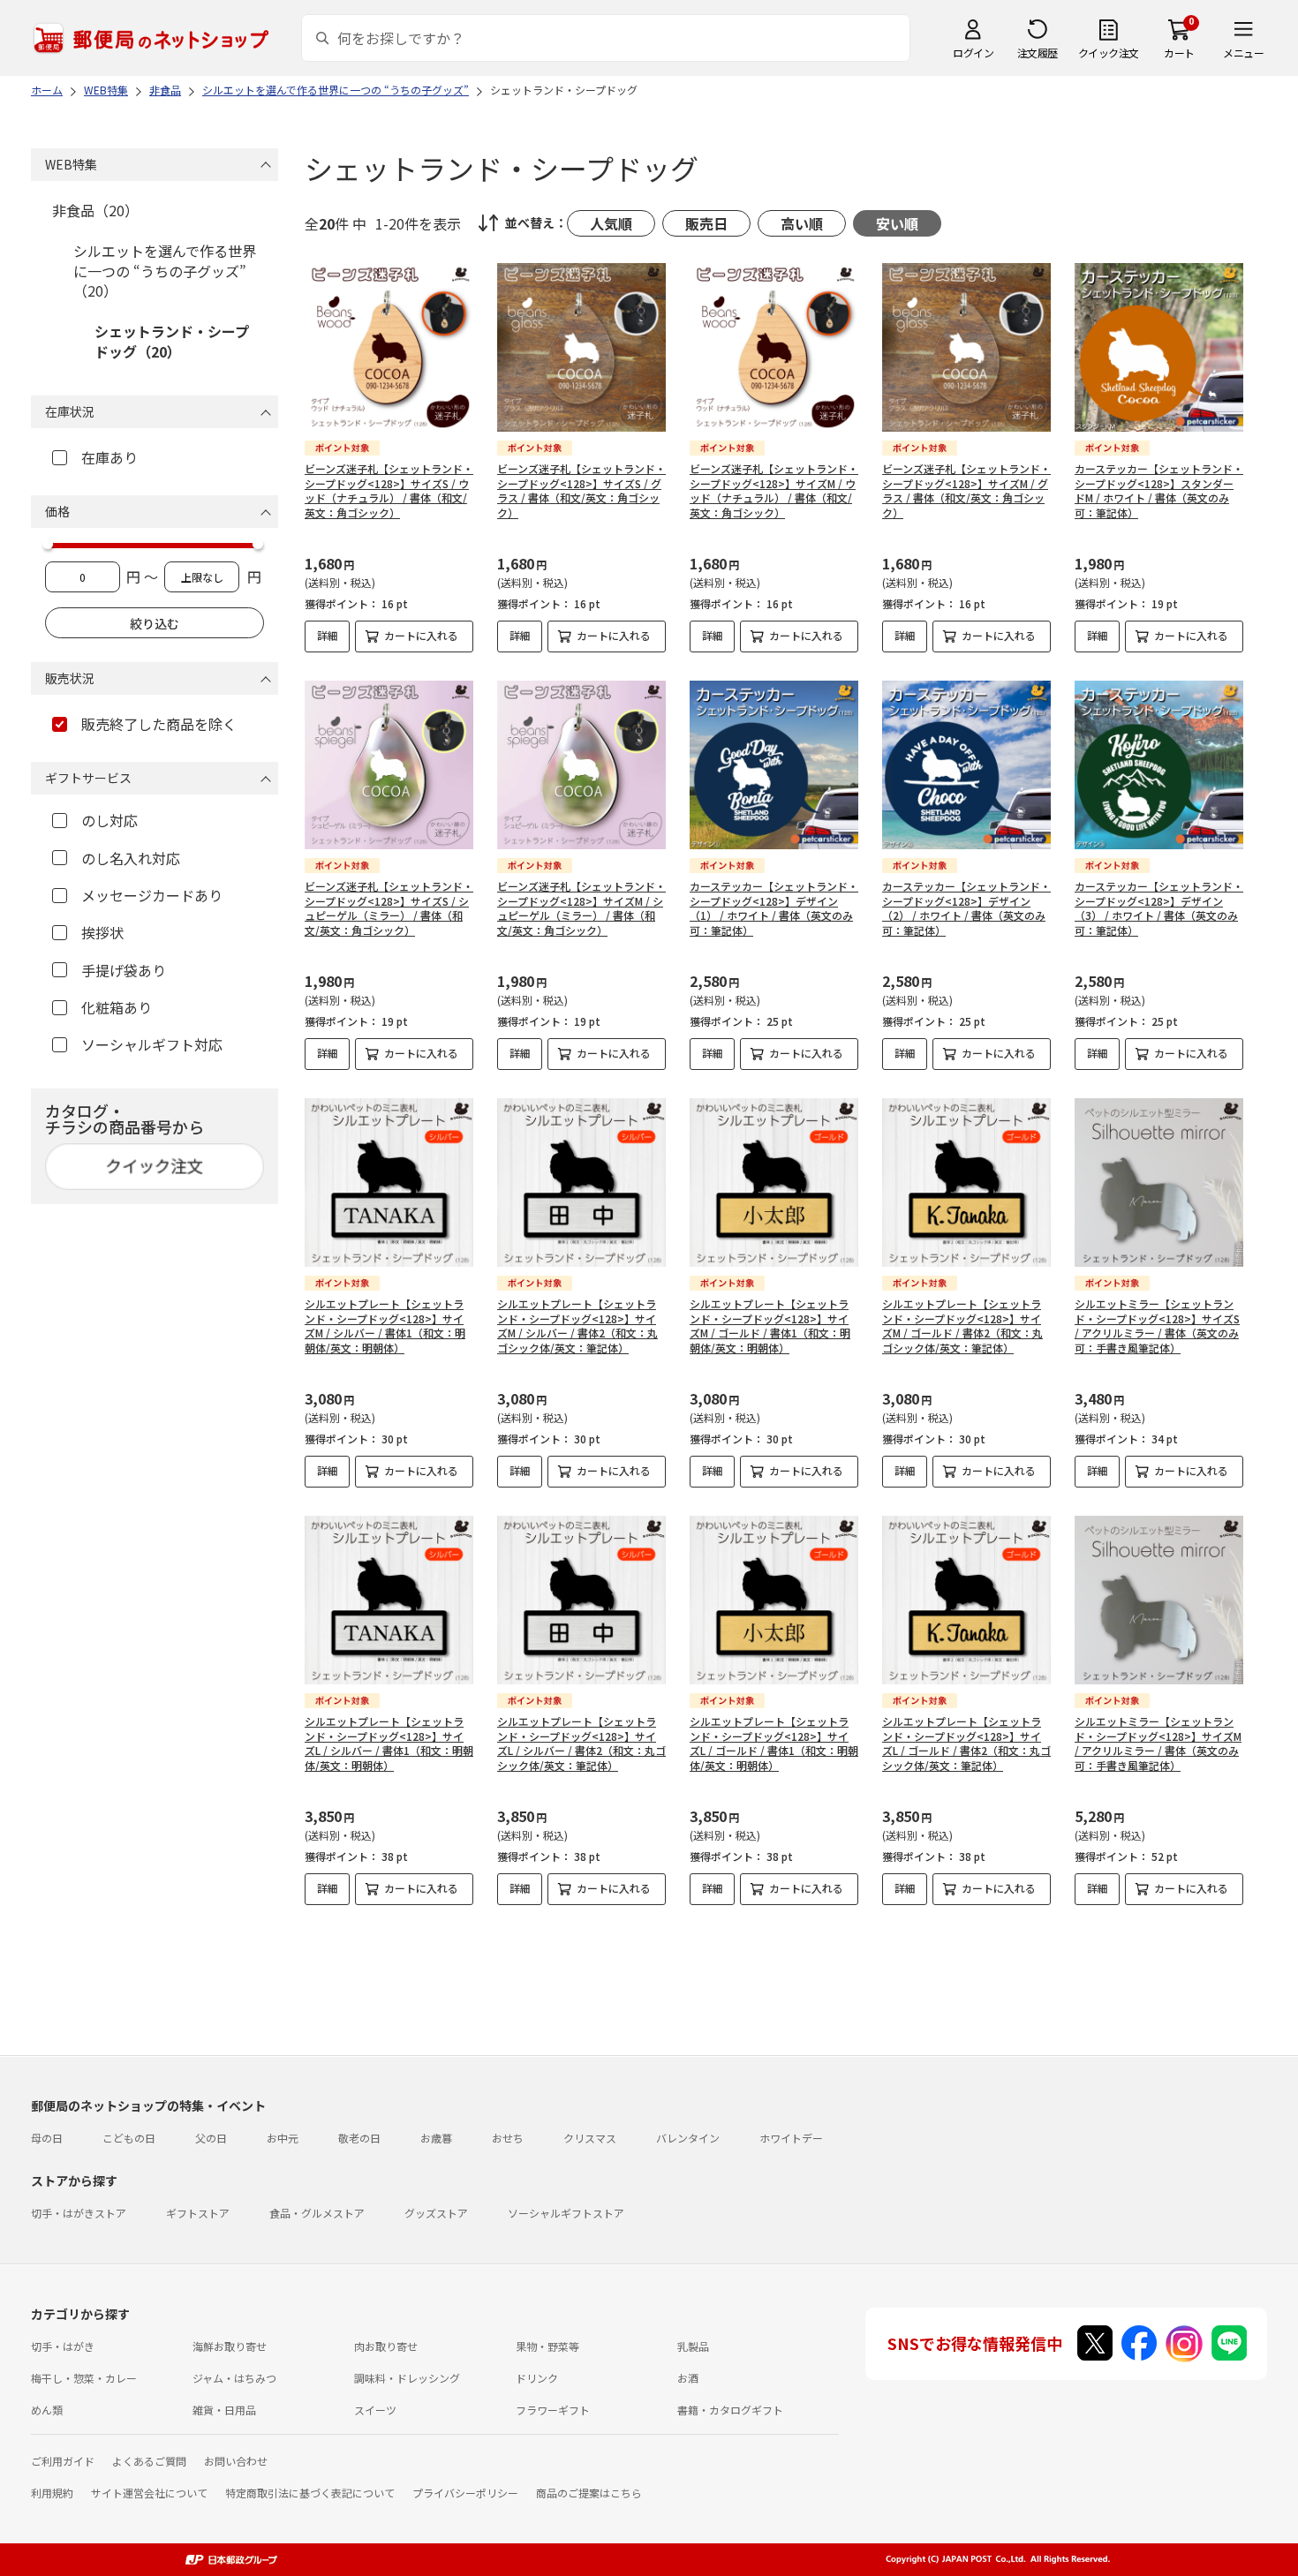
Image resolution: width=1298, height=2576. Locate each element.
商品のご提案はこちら (589, 2493)
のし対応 (109, 820)
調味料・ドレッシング (407, 2378)
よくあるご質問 (149, 2461)
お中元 (283, 2138)
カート (1179, 53)
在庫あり (109, 457)
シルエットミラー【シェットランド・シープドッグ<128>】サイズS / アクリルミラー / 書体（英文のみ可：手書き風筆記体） (1157, 1326)
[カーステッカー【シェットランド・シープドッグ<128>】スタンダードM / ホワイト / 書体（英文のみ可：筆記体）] (1159, 347)
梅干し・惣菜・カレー (84, 2378)
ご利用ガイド (63, 2461)
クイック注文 (1109, 53)
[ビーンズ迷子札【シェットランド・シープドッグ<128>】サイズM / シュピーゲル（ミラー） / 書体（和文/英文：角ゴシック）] (581, 765)
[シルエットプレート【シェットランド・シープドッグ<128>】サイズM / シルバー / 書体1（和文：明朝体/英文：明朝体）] (389, 1183)
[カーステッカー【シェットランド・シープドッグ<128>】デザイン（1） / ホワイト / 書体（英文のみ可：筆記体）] (774, 765)
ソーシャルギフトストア (566, 2213)
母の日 (47, 2138)
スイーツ (375, 2410)
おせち (508, 2138)
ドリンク (537, 2378)
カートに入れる (421, 635)
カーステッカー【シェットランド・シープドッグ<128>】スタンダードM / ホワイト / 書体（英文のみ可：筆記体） (1159, 490)
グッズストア (436, 2213)
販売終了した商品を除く (159, 724)
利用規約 (52, 2493)
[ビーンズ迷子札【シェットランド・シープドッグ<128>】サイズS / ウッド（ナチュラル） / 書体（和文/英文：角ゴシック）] (389, 347)
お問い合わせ (236, 2461)
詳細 (328, 635)
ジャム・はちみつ (234, 2378)
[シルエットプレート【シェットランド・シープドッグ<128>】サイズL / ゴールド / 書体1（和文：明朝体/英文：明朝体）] (774, 1600)
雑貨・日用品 (224, 2410)
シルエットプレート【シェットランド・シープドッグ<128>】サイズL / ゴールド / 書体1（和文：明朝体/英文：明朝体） (774, 1743)
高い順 (802, 223)
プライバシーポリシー (465, 2493)
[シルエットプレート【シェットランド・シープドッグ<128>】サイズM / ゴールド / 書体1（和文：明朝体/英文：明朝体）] (774, 1183)
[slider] (48, 544)
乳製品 (693, 2346)
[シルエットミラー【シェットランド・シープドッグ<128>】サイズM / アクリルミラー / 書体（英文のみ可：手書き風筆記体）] (1159, 1600)
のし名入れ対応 (131, 858)
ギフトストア (198, 2213)
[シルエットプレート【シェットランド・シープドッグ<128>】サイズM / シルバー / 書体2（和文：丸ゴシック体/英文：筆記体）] (581, 1183)
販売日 (706, 223)
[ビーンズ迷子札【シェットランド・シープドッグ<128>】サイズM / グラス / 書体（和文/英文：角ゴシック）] (966, 347)
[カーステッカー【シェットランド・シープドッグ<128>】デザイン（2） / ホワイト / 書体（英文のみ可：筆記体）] (966, 765)
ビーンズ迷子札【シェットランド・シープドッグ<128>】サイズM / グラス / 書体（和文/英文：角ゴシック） (966, 490)
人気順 (611, 223)
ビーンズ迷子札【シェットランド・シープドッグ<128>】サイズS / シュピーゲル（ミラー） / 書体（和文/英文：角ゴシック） (389, 908)
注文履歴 (1038, 53)
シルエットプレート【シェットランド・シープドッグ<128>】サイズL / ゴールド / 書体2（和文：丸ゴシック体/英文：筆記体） (966, 1743)
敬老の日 (359, 2138)
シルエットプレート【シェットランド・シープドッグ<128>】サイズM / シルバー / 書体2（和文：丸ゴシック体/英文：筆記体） (577, 1326)
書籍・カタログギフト (730, 2410)
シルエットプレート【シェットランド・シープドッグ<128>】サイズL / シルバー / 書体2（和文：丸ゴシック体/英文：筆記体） (581, 1743)
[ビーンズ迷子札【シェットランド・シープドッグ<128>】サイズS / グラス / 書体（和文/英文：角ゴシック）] (581, 347)
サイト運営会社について (149, 2493)
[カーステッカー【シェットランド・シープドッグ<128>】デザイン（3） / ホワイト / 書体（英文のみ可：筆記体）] (1159, 765)
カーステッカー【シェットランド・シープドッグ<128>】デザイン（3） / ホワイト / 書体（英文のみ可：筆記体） (1159, 908)
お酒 (688, 2378)
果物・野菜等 (547, 2346)
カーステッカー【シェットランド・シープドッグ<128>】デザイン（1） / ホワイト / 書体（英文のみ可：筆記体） (774, 908)
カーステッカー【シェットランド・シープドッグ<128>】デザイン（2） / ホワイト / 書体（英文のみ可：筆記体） (966, 908)
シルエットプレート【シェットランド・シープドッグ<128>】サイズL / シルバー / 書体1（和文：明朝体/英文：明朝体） (389, 1743)
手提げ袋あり (124, 970)
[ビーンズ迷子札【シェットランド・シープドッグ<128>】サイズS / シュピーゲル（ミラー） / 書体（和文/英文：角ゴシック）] (389, 765)
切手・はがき (63, 2346)
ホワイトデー (791, 2138)
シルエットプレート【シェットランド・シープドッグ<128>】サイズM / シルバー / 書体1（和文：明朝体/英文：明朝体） (385, 1326)
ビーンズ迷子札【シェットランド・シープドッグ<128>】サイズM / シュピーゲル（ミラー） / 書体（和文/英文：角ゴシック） (581, 908)
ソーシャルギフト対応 (152, 1044)
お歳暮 (436, 2138)
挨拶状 (102, 932)
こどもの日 (129, 2138)
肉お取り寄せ (386, 2346)
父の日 (211, 2138)
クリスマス (590, 2138)
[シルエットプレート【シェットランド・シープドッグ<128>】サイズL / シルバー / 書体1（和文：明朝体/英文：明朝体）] (389, 1600)
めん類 (47, 2410)
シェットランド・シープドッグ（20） (172, 341)
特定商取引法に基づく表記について (310, 2493)
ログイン (973, 53)
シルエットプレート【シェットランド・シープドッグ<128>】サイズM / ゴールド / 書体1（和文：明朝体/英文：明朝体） (770, 1326)
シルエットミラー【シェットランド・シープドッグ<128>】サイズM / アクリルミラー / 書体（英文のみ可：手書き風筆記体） (1158, 1743)
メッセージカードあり (152, 895)
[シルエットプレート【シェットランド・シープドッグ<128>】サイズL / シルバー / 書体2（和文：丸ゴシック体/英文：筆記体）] (581, 1600)
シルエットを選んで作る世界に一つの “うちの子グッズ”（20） (165, 271)
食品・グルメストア (317, 2213)
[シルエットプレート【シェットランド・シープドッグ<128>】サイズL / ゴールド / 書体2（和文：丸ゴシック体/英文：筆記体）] (966, 1600)
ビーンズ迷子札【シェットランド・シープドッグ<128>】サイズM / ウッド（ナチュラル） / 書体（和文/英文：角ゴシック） (774, 490)
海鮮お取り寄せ (230, 2346)
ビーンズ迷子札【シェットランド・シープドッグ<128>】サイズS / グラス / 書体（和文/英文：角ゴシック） (581, 490)
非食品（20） (95, 210)
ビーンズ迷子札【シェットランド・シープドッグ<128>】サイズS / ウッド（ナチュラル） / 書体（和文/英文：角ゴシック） (389, 490)
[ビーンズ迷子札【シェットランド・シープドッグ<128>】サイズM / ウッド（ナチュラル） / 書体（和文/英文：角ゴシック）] (774, 347)
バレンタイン (688, 2138)
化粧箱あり (117, 1007)
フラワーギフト (553, 2410)
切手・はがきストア (79, 2213)
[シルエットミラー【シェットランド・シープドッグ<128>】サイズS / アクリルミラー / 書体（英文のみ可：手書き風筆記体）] (1159, 1183)
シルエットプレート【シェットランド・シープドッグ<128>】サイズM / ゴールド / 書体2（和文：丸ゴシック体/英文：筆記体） (962, 1326)
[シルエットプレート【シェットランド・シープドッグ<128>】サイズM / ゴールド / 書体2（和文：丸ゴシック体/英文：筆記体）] (966, 1183)
